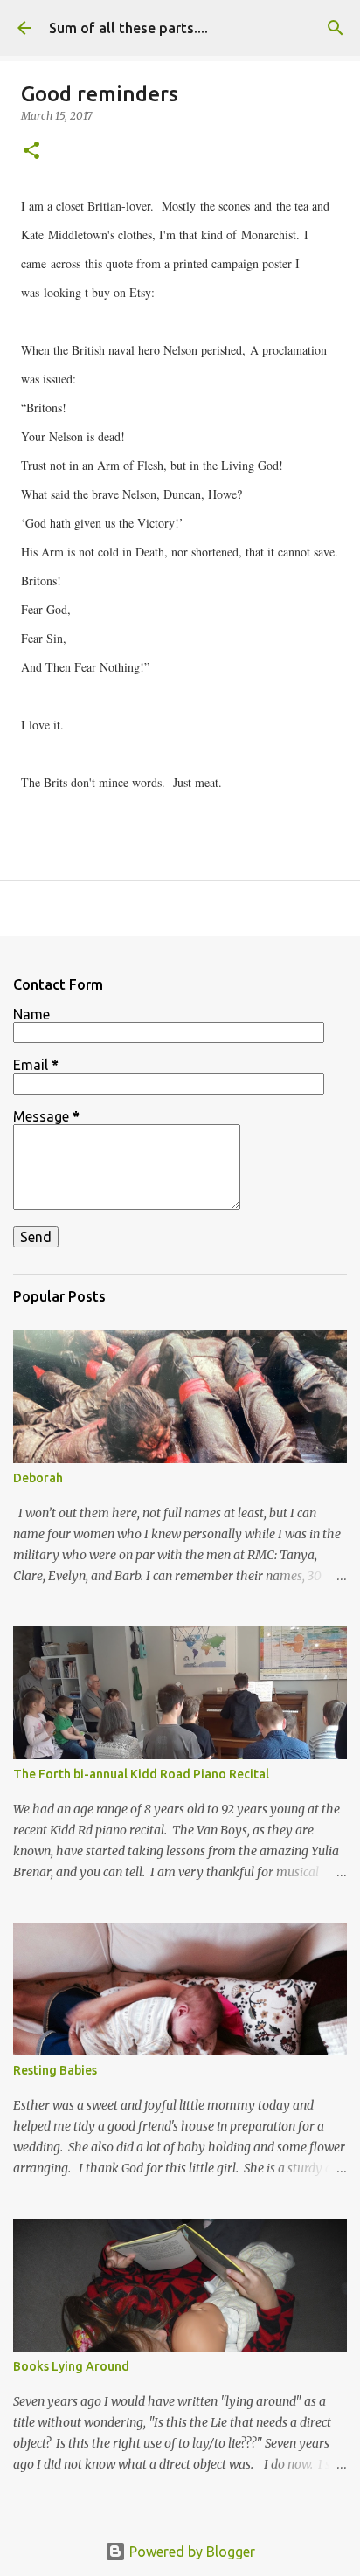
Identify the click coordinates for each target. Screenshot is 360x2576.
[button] (31, 152)
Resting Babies (55, 2070)
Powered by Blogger (190, 2552)
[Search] (336, 28)
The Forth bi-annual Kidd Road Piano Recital (141, 1774)
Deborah (38, 1478)
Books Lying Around (71, 2366)
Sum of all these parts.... (128, 28)
